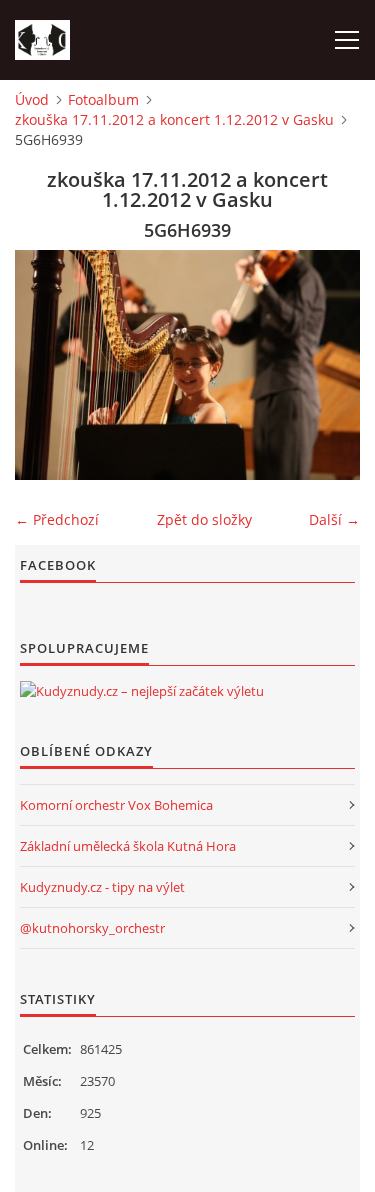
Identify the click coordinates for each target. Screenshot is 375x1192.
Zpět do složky (204, 519)
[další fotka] (327, 365)
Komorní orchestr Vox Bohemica (116, 805)
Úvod (32, 99)
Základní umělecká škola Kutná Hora (128, 846)
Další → (334, 519)
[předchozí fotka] (47, 365)
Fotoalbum (103, 99)
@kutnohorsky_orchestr (92, 928)
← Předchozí (57, 519)
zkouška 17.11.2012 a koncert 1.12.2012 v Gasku (174, 119)
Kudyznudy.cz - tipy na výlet (102, 887)
